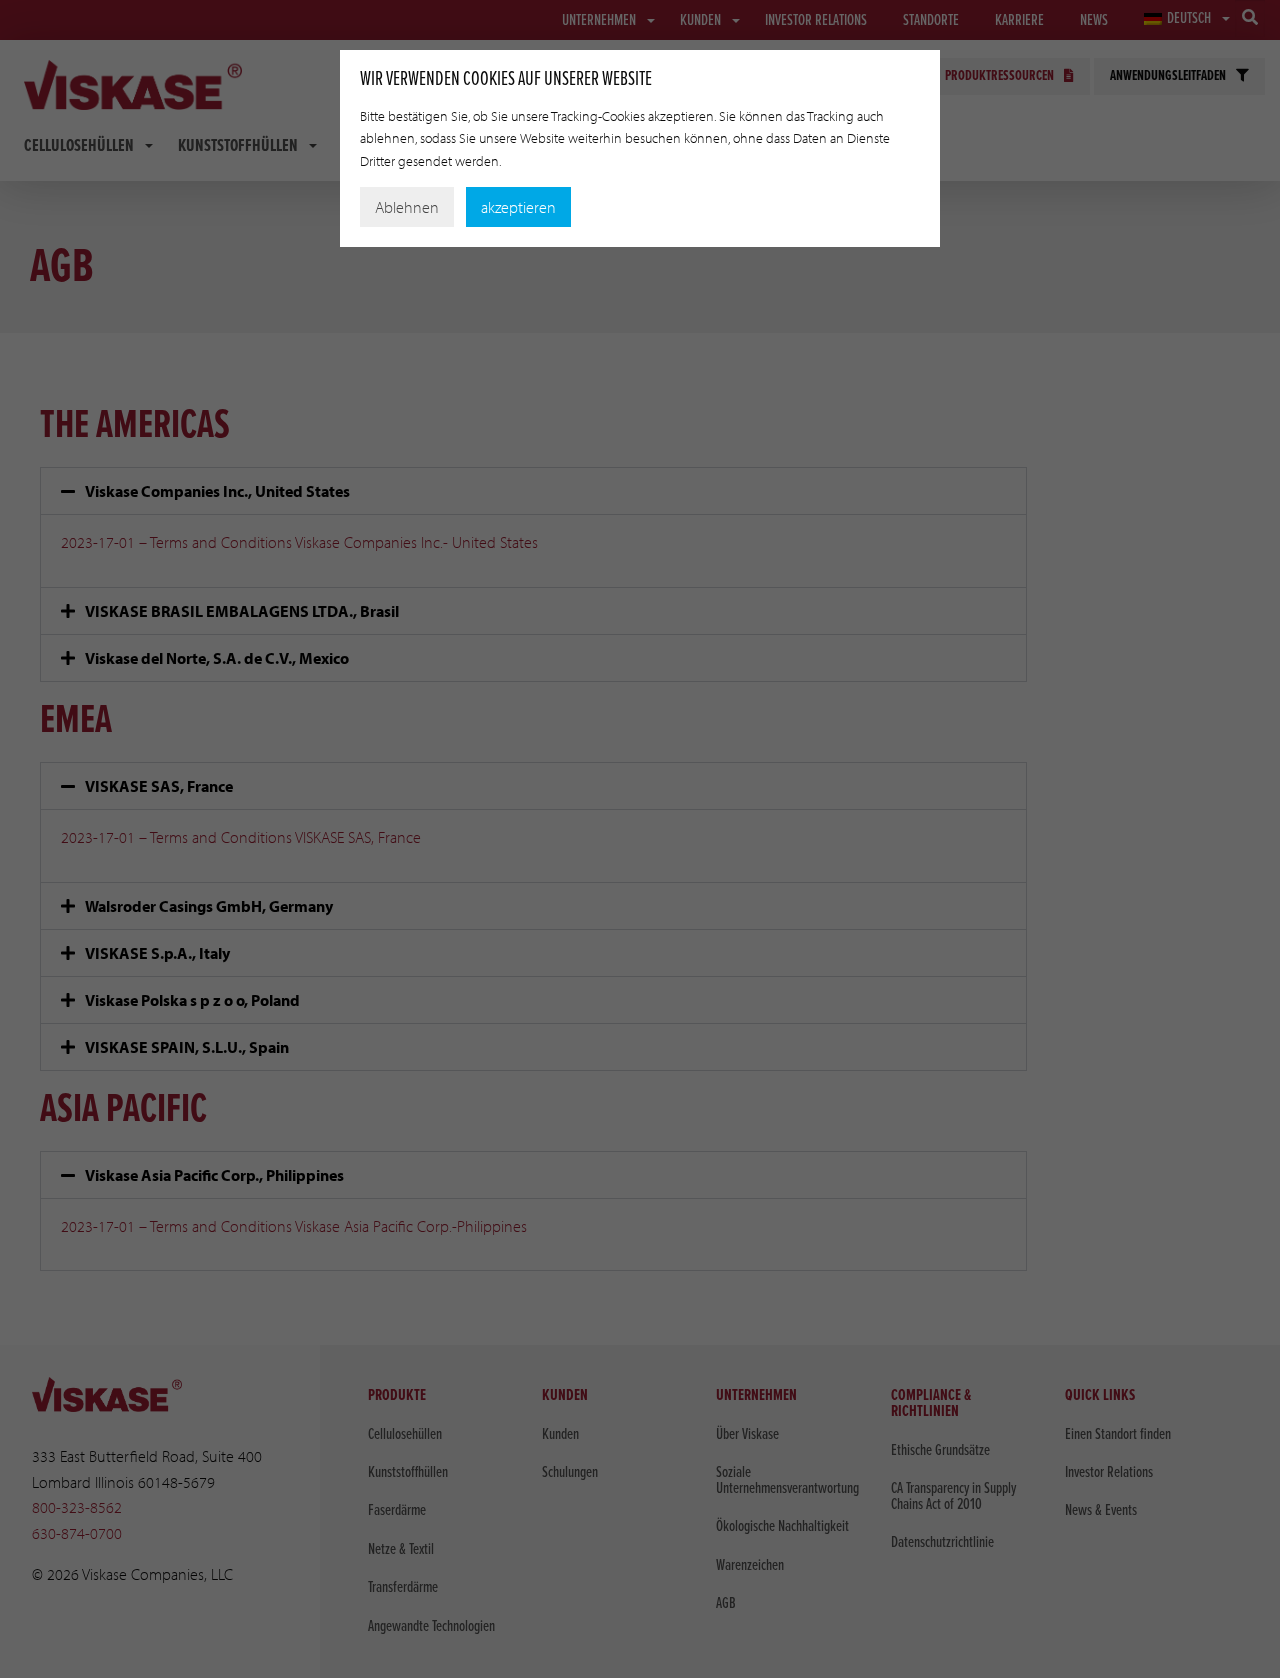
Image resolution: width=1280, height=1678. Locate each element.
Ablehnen (407, 207)
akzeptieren (518, 207)
